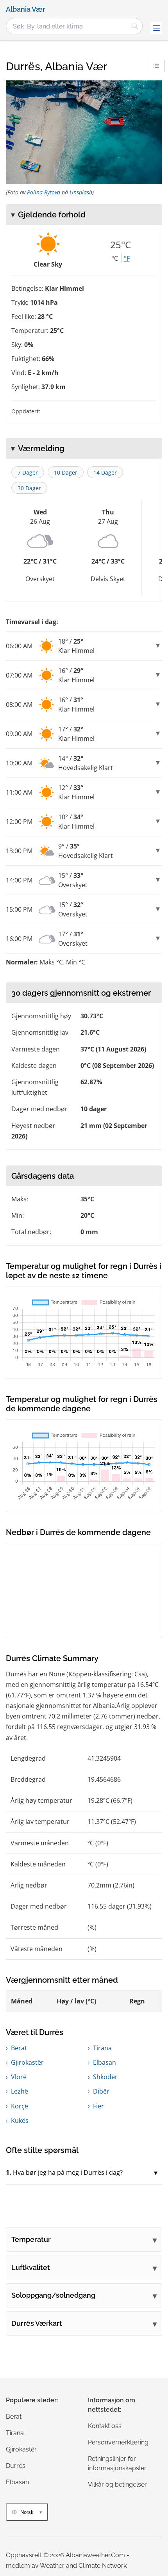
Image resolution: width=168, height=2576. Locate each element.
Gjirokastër (27, 2062)
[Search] (135, 26)
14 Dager (105, 472)
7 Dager (28, 472)
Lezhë (20, 2091)
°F (127, 258)
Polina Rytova (44, 192)
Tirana (102, 2048)
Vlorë (19, 2077)
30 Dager (29, 488)
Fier (98, 2106)
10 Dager (66, 472)
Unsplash (81, 192)
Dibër (101, 2091)
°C (115, 258)
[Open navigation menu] (156, 28)
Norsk (27, 2512)
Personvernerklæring (118, 2442)
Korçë (20, 2106)
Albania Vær (26, 9)
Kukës (20, 2121)
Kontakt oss (105, 2426)
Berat (19, 2048)
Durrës (16, 2466)
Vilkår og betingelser (117, 2484)
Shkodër (105, 2077)
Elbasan (105, 2062)
